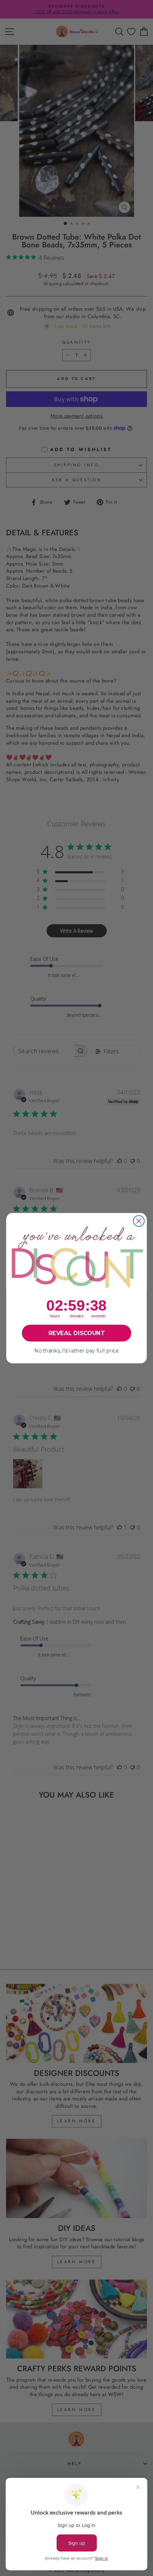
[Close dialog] (139, 1221)
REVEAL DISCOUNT (76, 1333)
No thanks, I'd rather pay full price (76, 1351)
